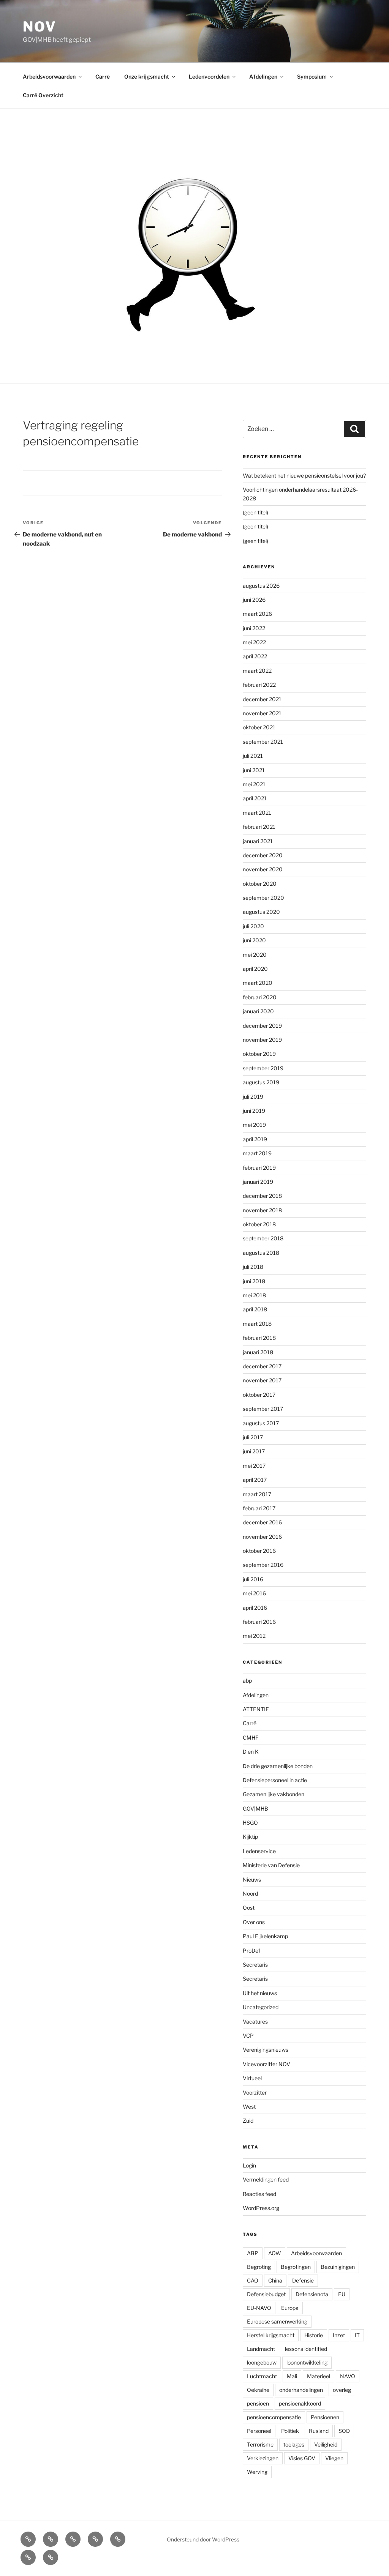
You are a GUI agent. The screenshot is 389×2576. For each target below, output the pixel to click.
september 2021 (263, 742)
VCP (248, 2036)
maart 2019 (257, 1153)
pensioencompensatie (274, 2417)
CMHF (251, 1738)
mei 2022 (254, 642)
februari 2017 (259, 1508)
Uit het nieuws (260, 1993)
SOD (344, 2431)
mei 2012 (254, 1636)
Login (249, 2165)
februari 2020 (260, 997)
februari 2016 (259, 1622)
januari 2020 (258, 1011)
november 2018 (262, 1210)
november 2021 (262, 713)
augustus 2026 (261, 586)
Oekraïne (258, 2390)
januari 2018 (258, 1352)
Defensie (303, 2280)
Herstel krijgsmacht (271, 2335)
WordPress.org (261, 2208)
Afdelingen (263, 77)
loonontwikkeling (307, 2362)
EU (342, 2294)
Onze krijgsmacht (147, 77)
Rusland (319, 2431)
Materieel (319, 2376)
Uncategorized (261, 2007)
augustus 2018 (261, 1253)
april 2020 (255, 969)
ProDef (251, 1951)
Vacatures (255, 2022)
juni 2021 (254, 770)
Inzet (339, 2335)
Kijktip (250, 1837)
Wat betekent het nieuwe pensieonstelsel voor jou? (304, 476)
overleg (342, 2390)
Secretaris (255, 1965)
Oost (249, 1908)
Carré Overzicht (43, 95)
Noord (250, 1894)
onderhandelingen (301, 2390)
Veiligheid (326, 2444)
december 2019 (262, 1026)
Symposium (312, 77)
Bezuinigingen (338, 2267)
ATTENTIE (256, 1709)
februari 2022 (259, 685)
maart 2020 (258, 983)
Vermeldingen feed (266, 2179)
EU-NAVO (259, 2308)
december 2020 (263, 855)
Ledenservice (259, 1851)
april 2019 (255, 1139)
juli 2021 (253, 756)
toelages (294, 2444)
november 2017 (262, 1380)
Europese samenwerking (277, 2321)
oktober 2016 (259, 1551)
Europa (290, 2308)
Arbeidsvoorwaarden (49, 77)
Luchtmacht (262, 2376)
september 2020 (263, 898)
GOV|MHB (255, 1809)
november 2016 (262, 1537)
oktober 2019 (259, 1054)
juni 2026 (254, 600)
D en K (251, 1752)
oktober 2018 (259, 1224)
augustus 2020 (261, 912)
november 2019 (262, 1040)
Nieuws (252, 1880)
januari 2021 (258, 841)
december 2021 (262, 699)
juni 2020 (254, 940)
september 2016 (263, 1565)
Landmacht (261, 2349)
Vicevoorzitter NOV (266, 2064)
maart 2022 (257, 671)
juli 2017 (253, 1437)
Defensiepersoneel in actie (275, 1780)
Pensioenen (325, 2417)
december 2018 (262, 1196)
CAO (253, 2280)
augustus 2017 (261, 1423)
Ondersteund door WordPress (203, 2539)
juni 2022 (254, 628)
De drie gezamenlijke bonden (278, 1766)
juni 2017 (254, 1451)
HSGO (250, 1823)
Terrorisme (260, 2444)
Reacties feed (259, 2194)
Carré (103, 77)
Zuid (248, 2121)
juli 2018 (253, 1267)
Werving (257, 2472)
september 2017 (263, 1409)
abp (247, 1681)
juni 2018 (254, 1281)
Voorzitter (255, 2093)
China (275, 2280)
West (249, 2107)
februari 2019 (259, 1168)
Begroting (259, 2267)
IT (357, 2335)
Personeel (259, 2431)
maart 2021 (257, 813)
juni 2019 (254, 1111)
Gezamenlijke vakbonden (274, 1794)
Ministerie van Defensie (271, 1865)
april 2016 (255, 1608)
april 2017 (255, 1480)
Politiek (290, 2431)
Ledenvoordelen (209, 77)
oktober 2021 (259, 727)
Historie (314, 2335)
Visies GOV (302, 2458)
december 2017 (262, 1366)
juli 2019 (253, 1097)
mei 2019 (254, 1125)
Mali (292, 2376)
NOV (40, 27)
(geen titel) (255, 512)
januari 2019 (258, 1182)
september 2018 (263, 1238)
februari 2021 (259, 827)
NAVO (348, 2376)
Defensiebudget (266, 2294)
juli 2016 (253, 1579)
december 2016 (262, 1522)
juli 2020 (253, 926)
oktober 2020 (260, 884)
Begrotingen (296, 2267)
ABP (253, 2253)
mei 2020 (255, 955)
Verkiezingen (263, 2458)
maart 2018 (257, 1324)
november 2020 (263, 869)
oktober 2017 (259, 1395)
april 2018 (255, 1309)
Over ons (254, 1922)
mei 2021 (254, 784)
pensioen (258, 2403)
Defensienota (312, 2294)
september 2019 (263, 1068)
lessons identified (306, 2349)
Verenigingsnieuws (266, 2050)
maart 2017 (257, 1494)
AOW (275, 2253)
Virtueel (252, 2078)
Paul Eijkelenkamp (265, 1936)
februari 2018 (259, 1338)
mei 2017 (254, 1466)
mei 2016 (254, 1593)
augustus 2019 (261, 1082)
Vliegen (334, 2458)
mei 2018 (254, 1295)
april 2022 (255, 656)
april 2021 (255, 798)
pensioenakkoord (300, 2403)
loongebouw (262, 2362)
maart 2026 (257, 614)
